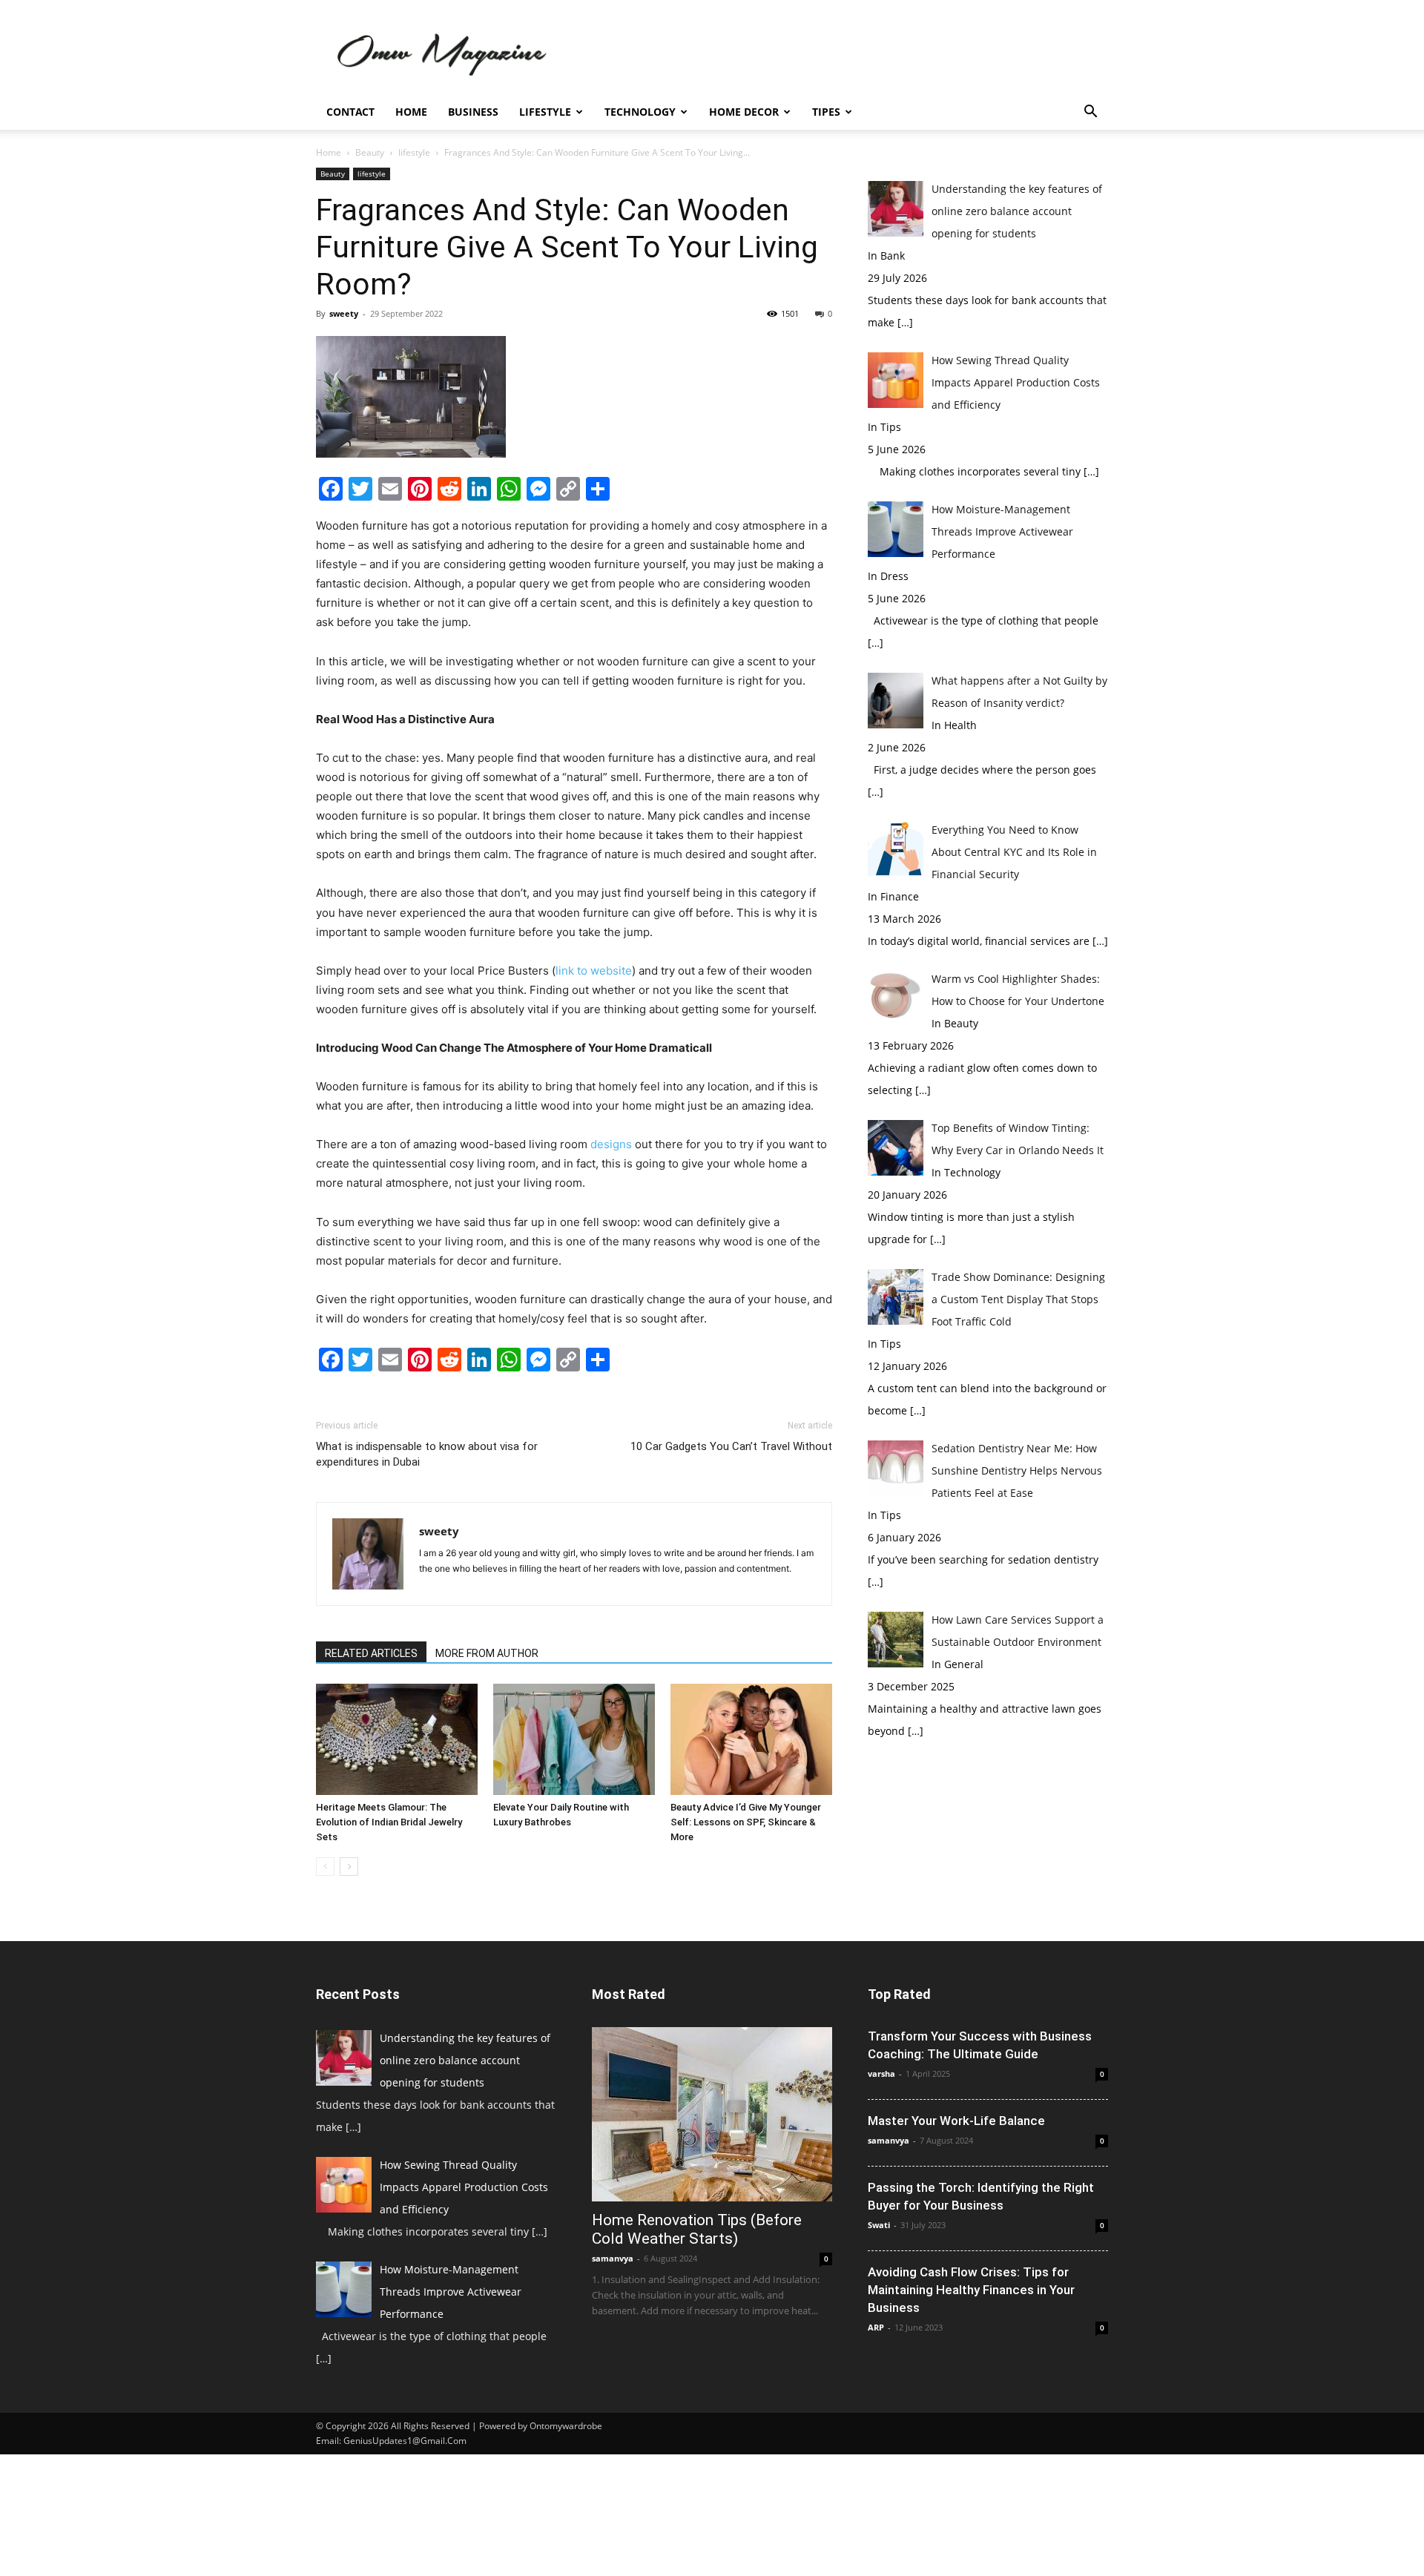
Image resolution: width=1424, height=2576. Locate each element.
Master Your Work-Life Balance (956, 2121)
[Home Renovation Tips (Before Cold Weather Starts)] (712, 2114)
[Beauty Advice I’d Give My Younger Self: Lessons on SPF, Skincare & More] (751, 1739)
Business (473, 112)
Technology (640, 112)
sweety (344, 313)
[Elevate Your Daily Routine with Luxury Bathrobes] (574, 1739)
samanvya (613, 2258)
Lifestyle (545, 112)
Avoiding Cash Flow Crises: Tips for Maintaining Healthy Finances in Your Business (971, 2290)
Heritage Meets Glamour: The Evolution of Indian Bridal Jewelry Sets (389, 1822)
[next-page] (349, 1867)
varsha (881, 2073)
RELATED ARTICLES (371, 1653)
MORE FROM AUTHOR (487, 1653)
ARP (876, 2327)
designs (611, 1144)
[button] (1090, 113)
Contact (350, 112)
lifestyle (414, 152)
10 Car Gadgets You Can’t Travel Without (731, 1446)
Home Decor (744, 112)
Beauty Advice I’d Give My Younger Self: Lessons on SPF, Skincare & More (746, 1822)
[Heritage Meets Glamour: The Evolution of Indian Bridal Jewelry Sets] (397, 1739)
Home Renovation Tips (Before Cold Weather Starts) (697, 2229)
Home (411, 112)
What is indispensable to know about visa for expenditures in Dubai (427, 1454)
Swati (879, 2225)
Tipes (826, 112)
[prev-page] (325, 1867)
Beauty (370, 152)
